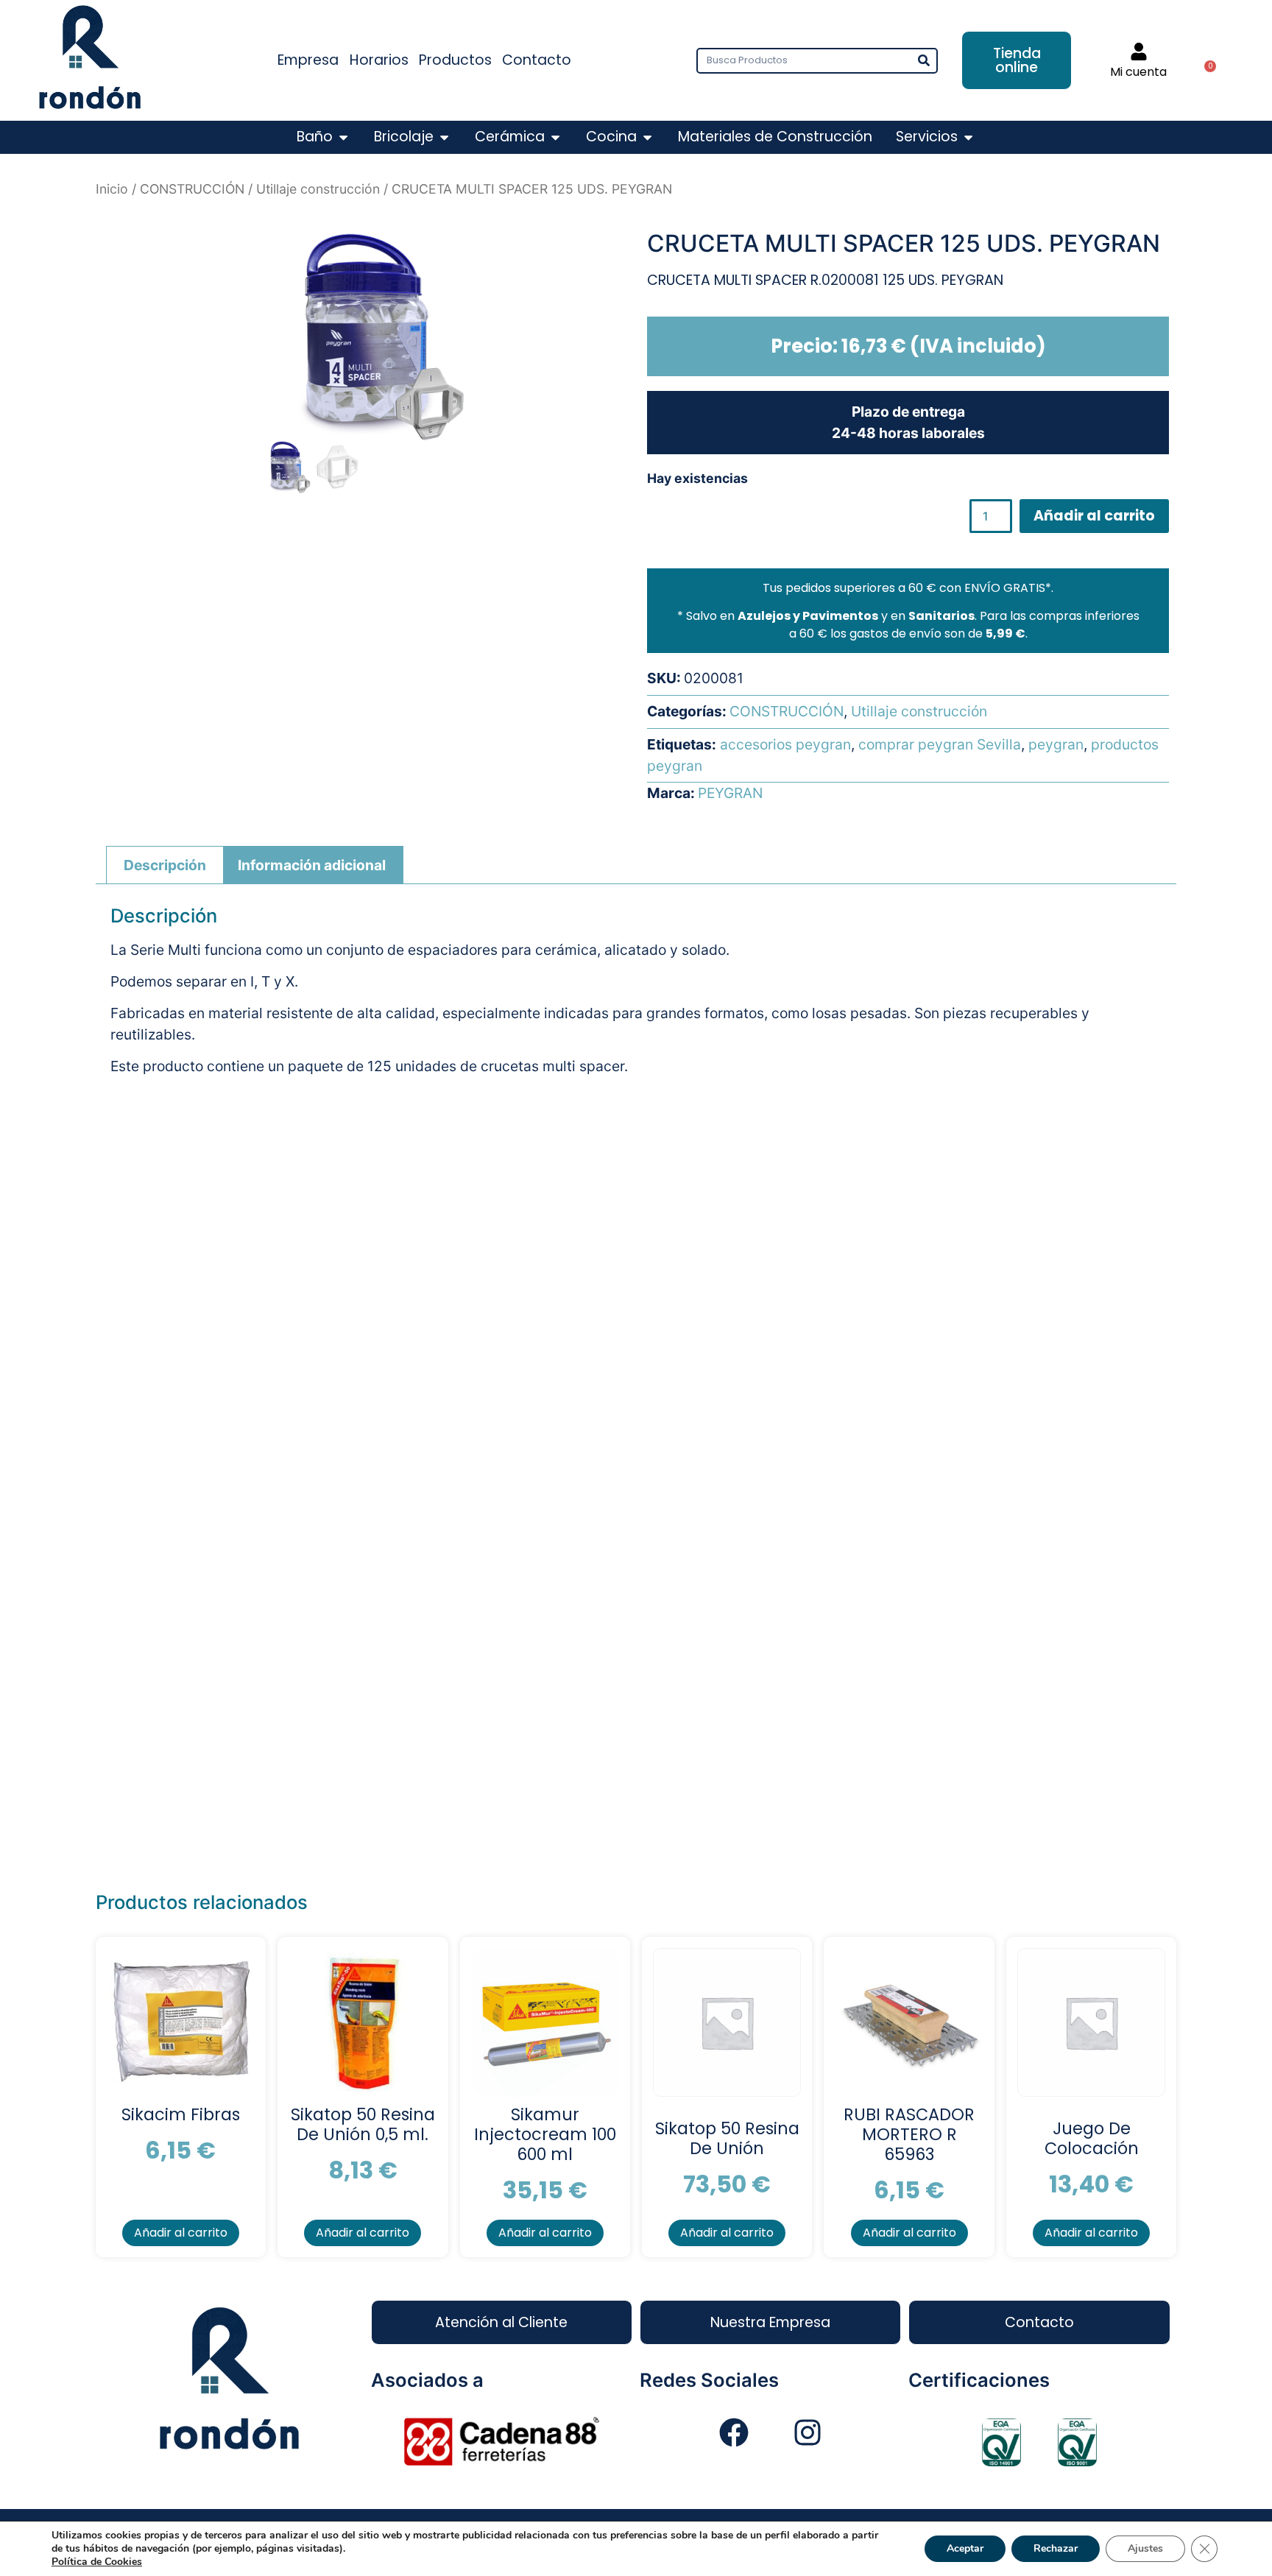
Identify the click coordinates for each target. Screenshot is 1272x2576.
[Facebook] (734, 2432)
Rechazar (1056, 2548)
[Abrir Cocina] (647, 137)
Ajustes (1145, 2548)
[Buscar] (923, 61)
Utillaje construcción (318, 189)
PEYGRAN (730, 793)
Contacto (537, 60)
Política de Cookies (97, 2562)
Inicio (112, 189)
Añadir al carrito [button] (181, 2233)
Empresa (308, 60)
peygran (1056, 744)
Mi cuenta (1138, 72)
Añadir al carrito (1094, 516)
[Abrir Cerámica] (555, 137)
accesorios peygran (785, 744)
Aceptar (965, 2548)
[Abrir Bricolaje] (444, 137)
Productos (455, 60)
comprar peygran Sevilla (940, 744)
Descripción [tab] (165, 865)
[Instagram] (808, 2432)
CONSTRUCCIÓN (192, 189)
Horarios (379, 60)
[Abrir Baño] (343, 137)
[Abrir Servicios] (968, 137)
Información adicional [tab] (312, 865)
